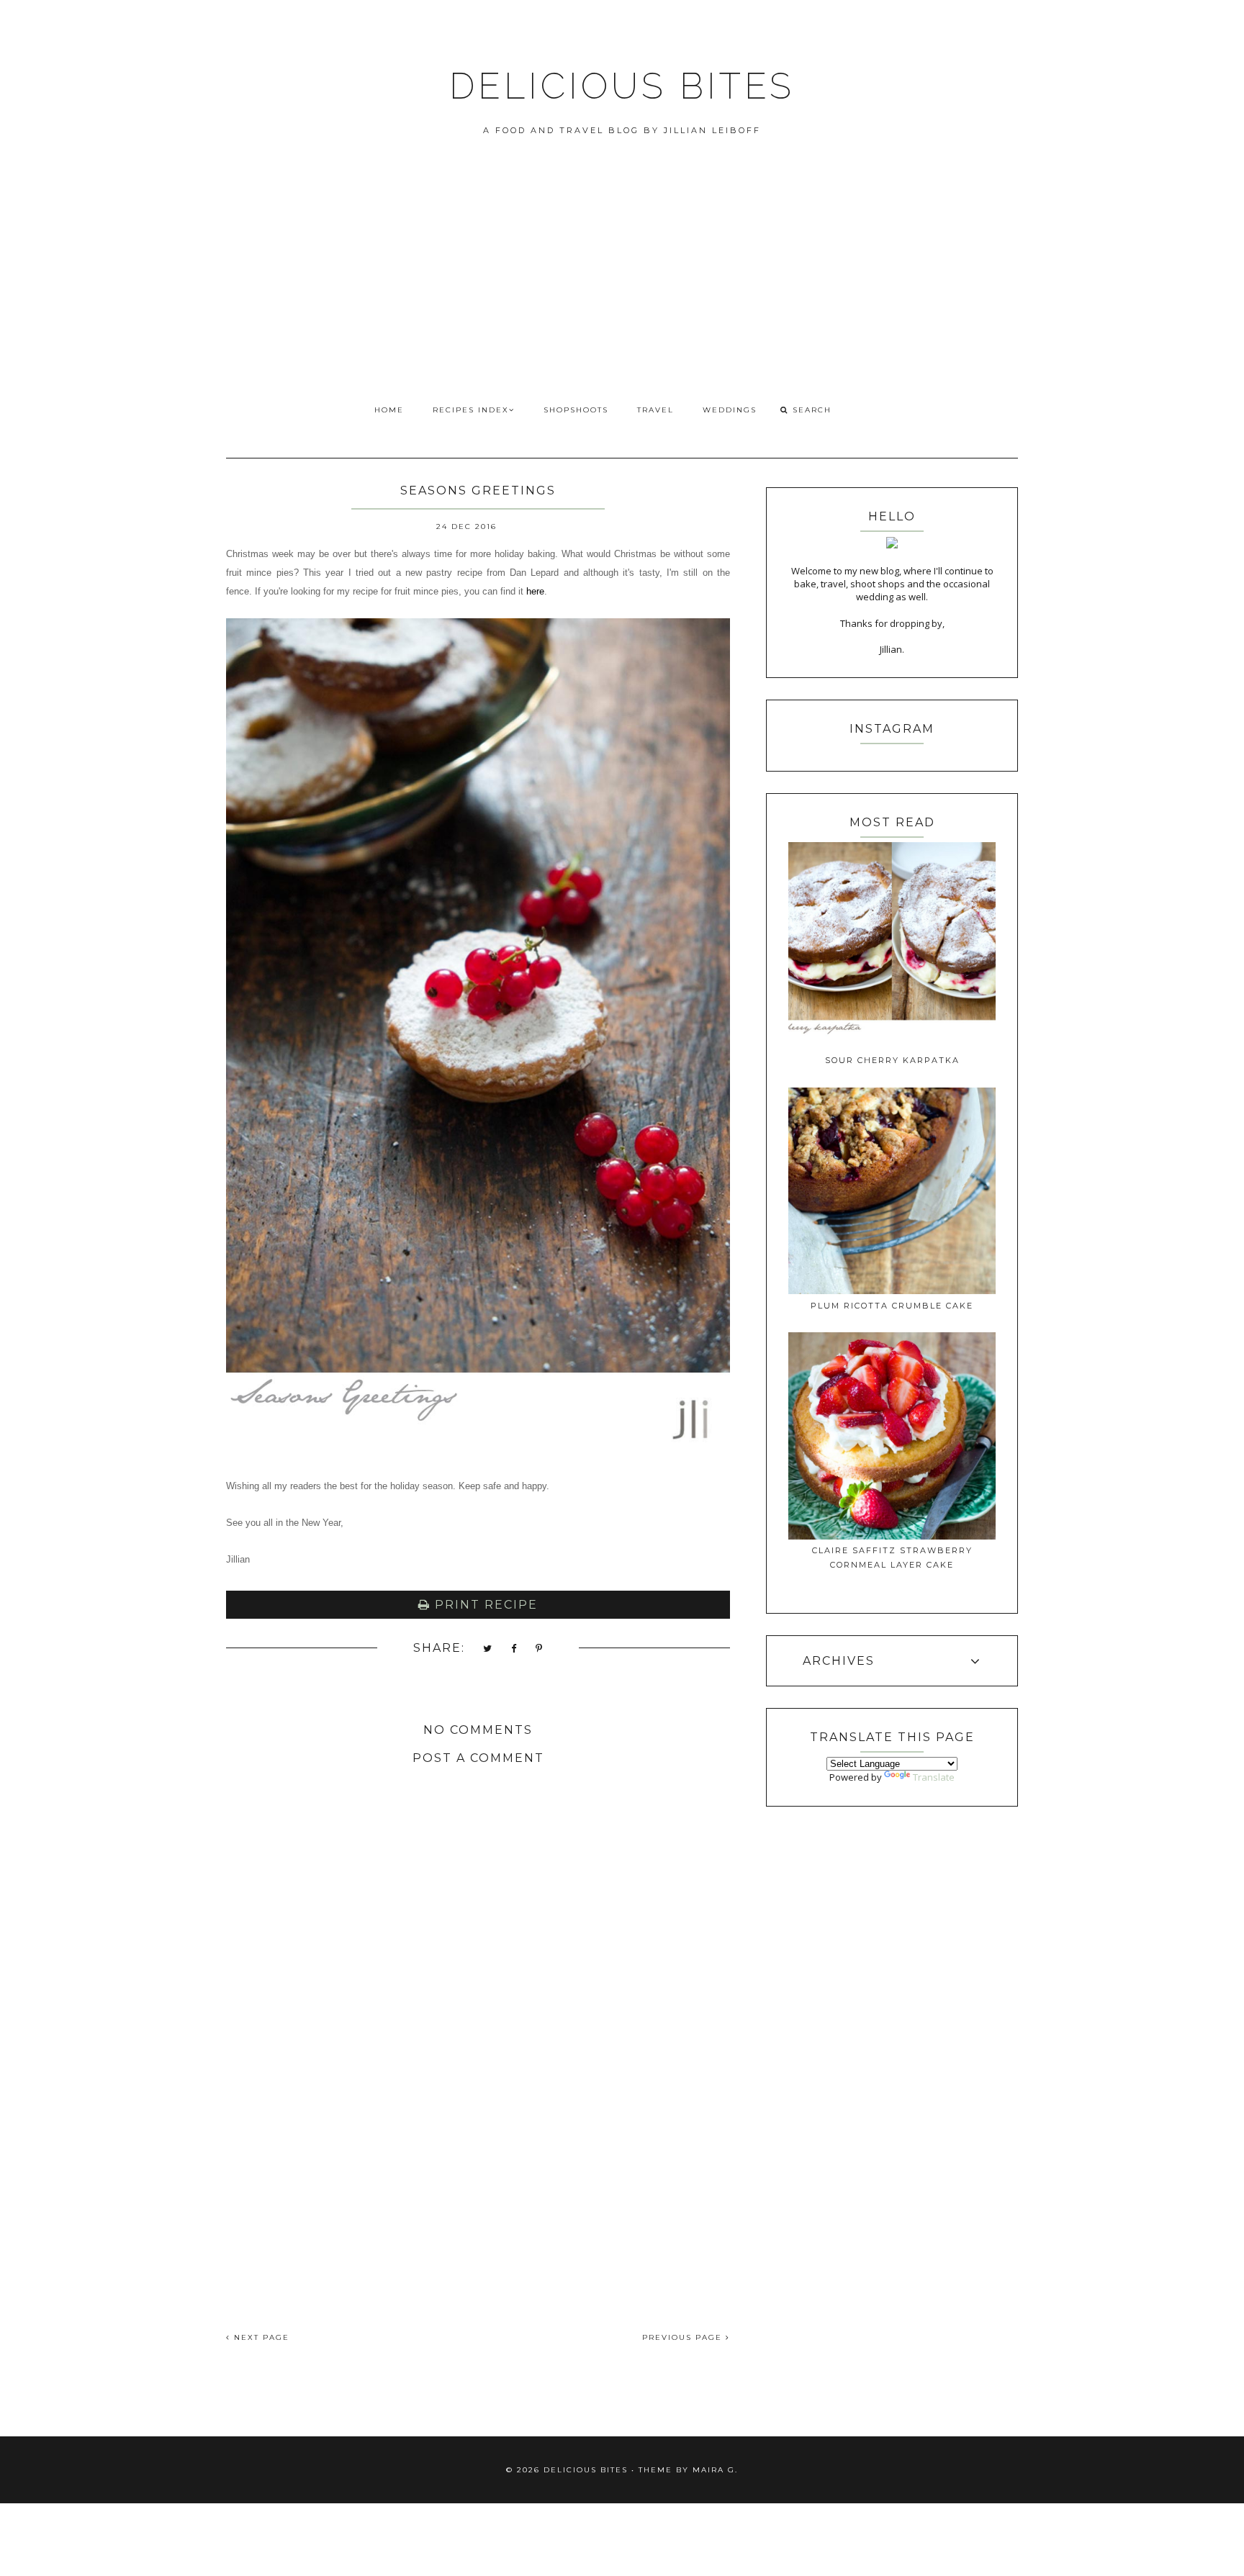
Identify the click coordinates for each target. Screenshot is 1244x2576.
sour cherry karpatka (892, 1060)
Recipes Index (471, 410)
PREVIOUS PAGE (684, 2337)
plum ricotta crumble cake (892, 1306)
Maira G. (715, 2470)
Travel (655, 410)
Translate (934, 1777)
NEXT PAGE (260, 2337)
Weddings (730, 410)
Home (389, 410)
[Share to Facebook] (514, 1649)
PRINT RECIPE (484, 1605)
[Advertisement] (622, 286)
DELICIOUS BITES (622, 86)
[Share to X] (488, 1649)
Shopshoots (576, 410)
